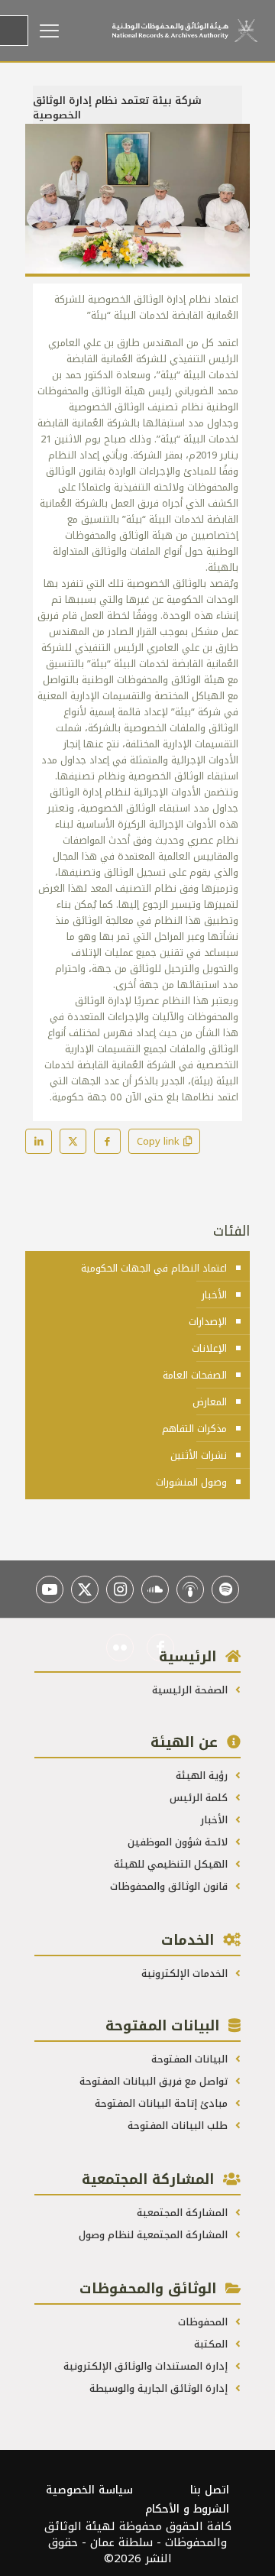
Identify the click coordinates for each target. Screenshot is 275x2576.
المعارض (210, 1402)
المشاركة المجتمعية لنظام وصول (155, 2235)
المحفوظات (204, 2322)
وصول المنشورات (191, 1482)
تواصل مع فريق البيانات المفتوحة (155, 2081)
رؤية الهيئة (203, 1776)
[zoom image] (43, 141)
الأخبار (214, 1295)
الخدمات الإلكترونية (186, 1973)
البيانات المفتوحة (191, 2059)
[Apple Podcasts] (190, 1589)
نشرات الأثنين (199, 1455)
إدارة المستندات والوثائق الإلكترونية (147, 2366)
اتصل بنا (210, 2490)
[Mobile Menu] (70, 31)
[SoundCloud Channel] (155, 1589)
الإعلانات (209, 1348)
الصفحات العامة (195, 1375)
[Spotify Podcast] (225, 1589)
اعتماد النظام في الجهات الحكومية (154, 1268)
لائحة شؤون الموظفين (179, 1842)
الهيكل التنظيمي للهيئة (172, 1864)
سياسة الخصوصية (89, 2490)
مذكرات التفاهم (194, 1429)
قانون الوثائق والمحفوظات (170, 1886)
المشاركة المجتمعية (184, 2213)
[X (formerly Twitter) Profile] (85, 1589)
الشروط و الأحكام (187, 2509)
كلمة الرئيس (200, 1798)
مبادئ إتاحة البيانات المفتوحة (163, 2103)
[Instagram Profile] (120, 1589)
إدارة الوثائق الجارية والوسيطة (160, 2388)
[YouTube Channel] (50, 1589)
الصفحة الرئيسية (191, 1690)
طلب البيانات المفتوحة (179, 2126)
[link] (137, 200)
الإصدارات (208, 1322)
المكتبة (212, 2344)
